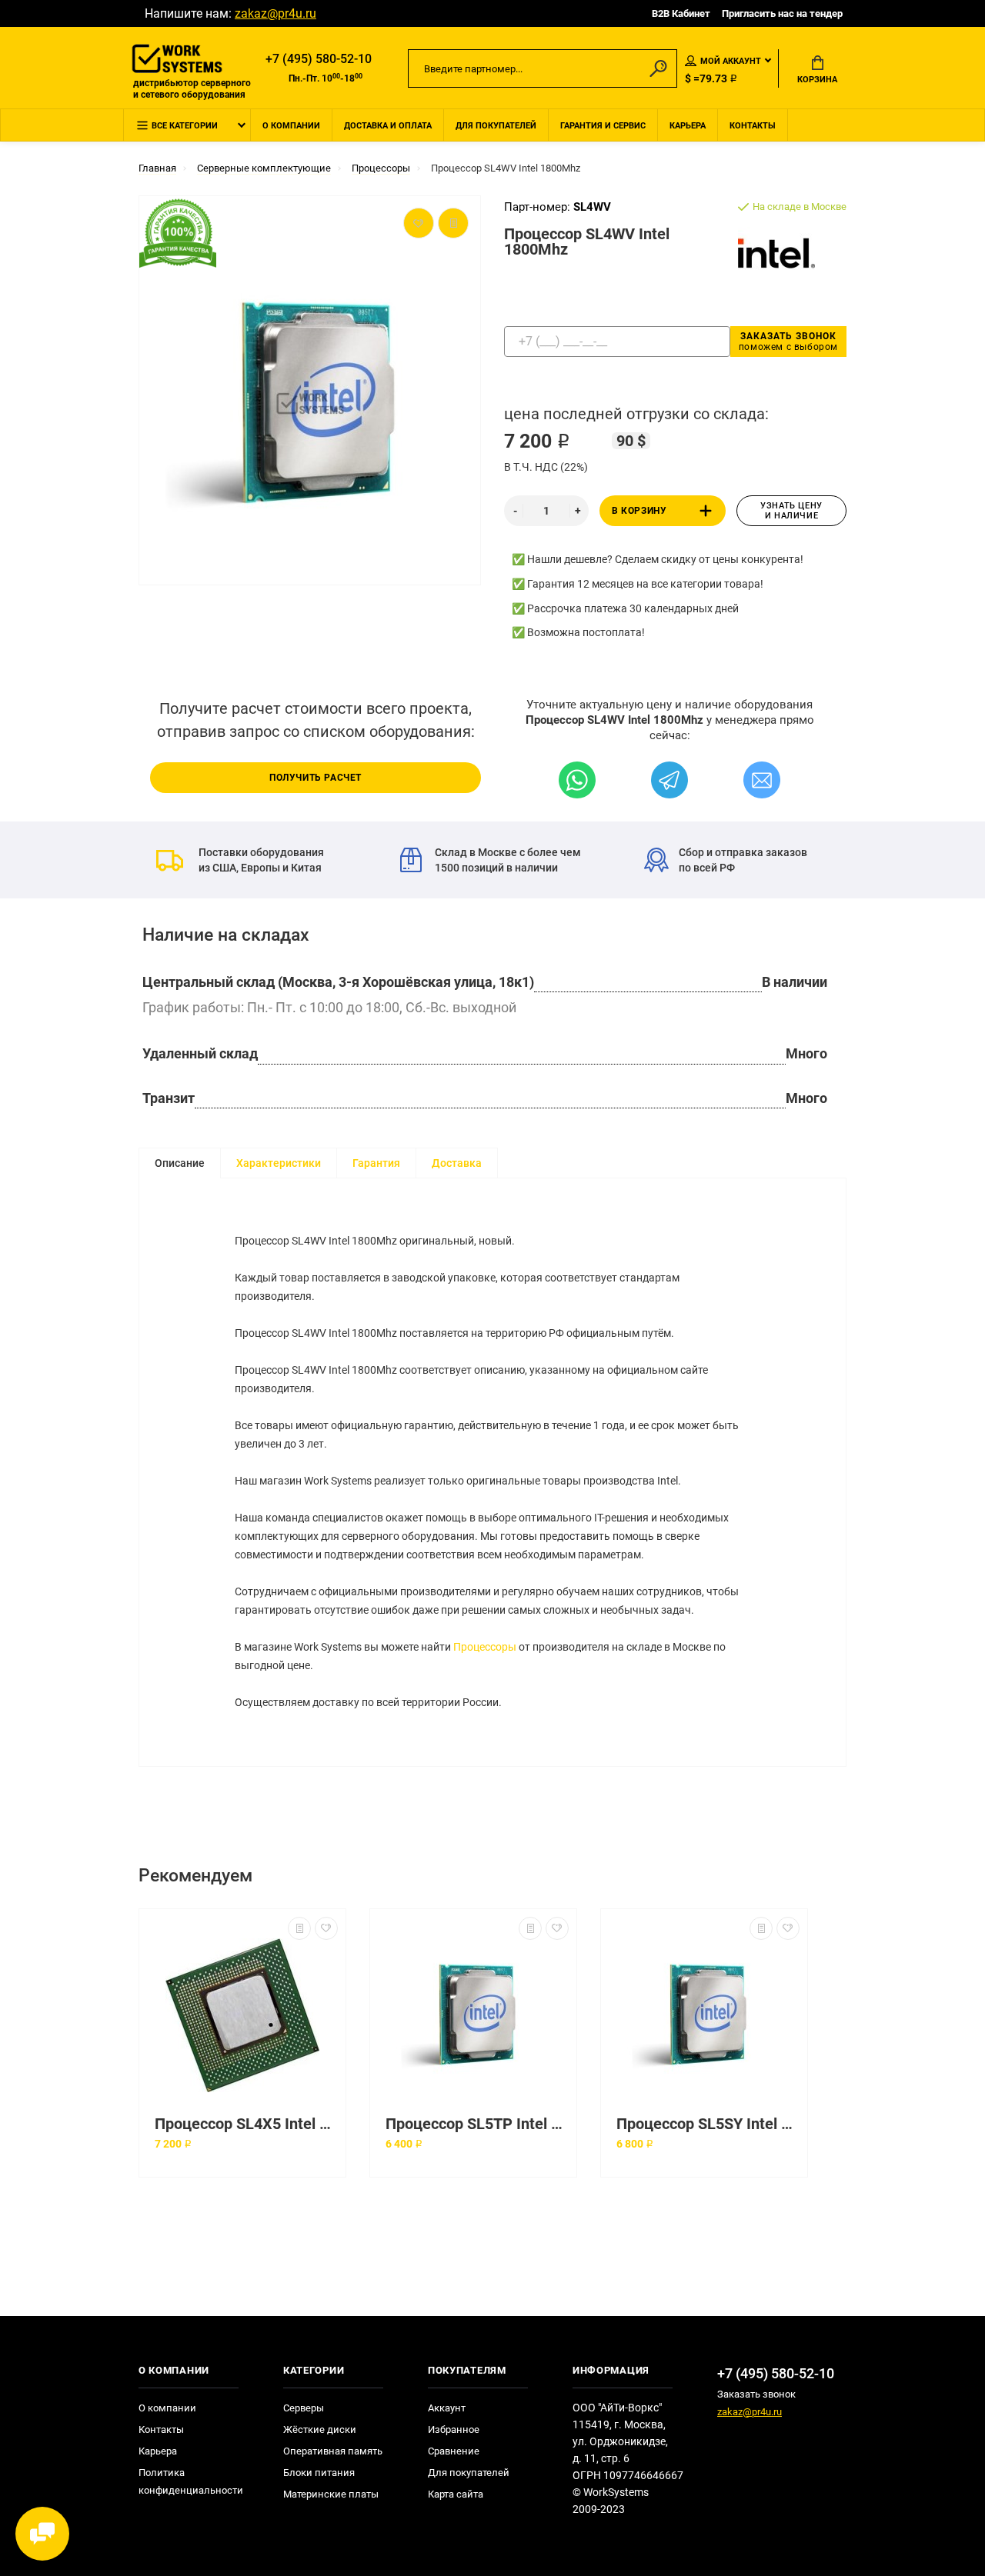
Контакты (753, 126)
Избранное (454, 2429)
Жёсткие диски (320, 2429)
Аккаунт (447, 2408)
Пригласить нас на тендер (782, 13)
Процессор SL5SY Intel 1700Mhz (708, 2124)
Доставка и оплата (388, 126)
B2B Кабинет (681, 13)
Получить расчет (316, 778)
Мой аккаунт (731, 61)
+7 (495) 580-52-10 (319, 59)
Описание (180, 1163)
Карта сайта (456, 2494)
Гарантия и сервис (603, 126)
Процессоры (485, 1647)
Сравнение (454, 2451)
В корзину (639, 511)
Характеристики (279, 1163)
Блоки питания (319, 2473)
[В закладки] (326, 1928)
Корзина (817, 80)
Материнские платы (331, 2494)
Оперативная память (333, 2451)
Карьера (688, 126)
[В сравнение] (299, 1928)
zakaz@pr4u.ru (275, 13)
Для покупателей (496, 126)
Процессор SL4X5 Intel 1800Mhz (246, 2124)
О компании (291, 126)
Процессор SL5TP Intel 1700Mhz (477, 2124)
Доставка (457, 1163)
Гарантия (376, 1163)
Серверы (304, 2408)
